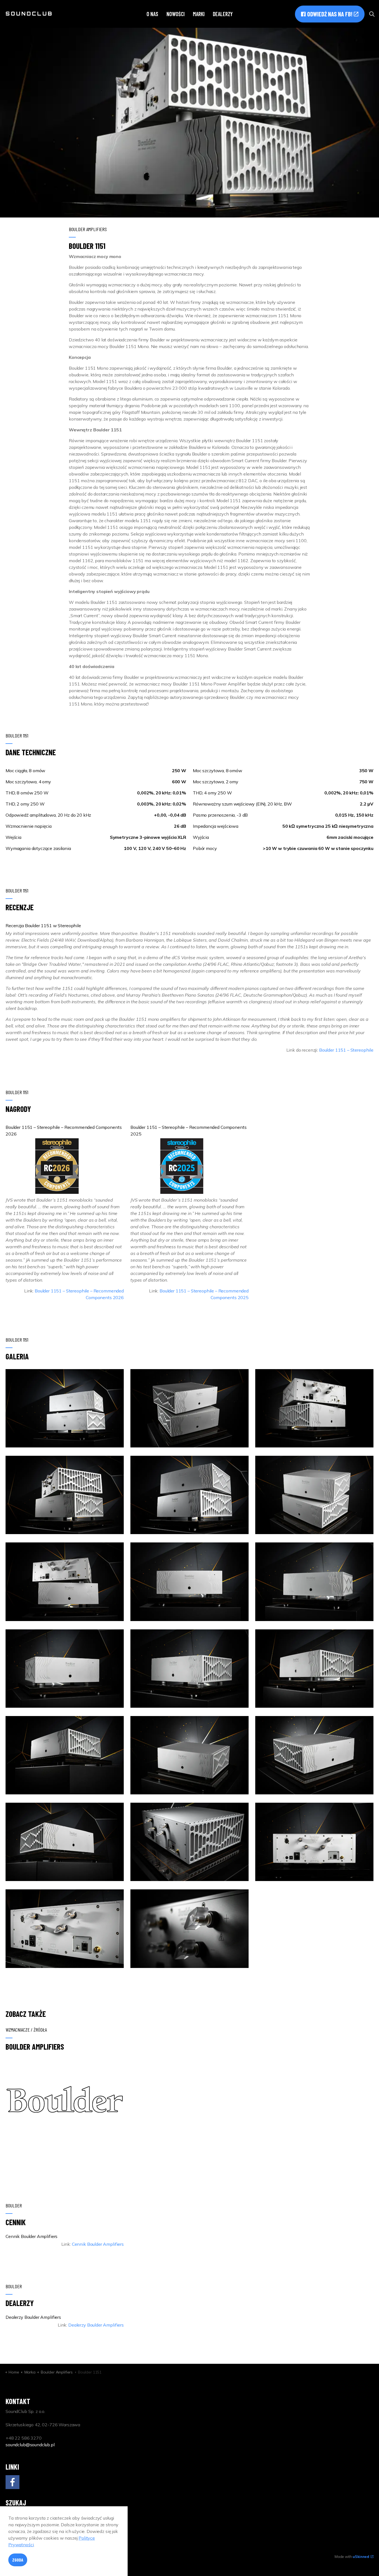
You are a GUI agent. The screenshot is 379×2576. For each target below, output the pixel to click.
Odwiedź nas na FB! (330, 14)
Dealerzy (223, 14)
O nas (152, 14)
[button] (65, 1408)
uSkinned (361, 2557)
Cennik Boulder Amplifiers (98, 2244)
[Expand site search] (372, 14)
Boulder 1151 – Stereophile (346, 1050)
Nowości (175, 14)
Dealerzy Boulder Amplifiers (96, 2325)
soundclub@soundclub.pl (30, 2445)
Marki (199, 14)
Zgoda (18, 2560)
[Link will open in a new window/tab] (12, 2482)
